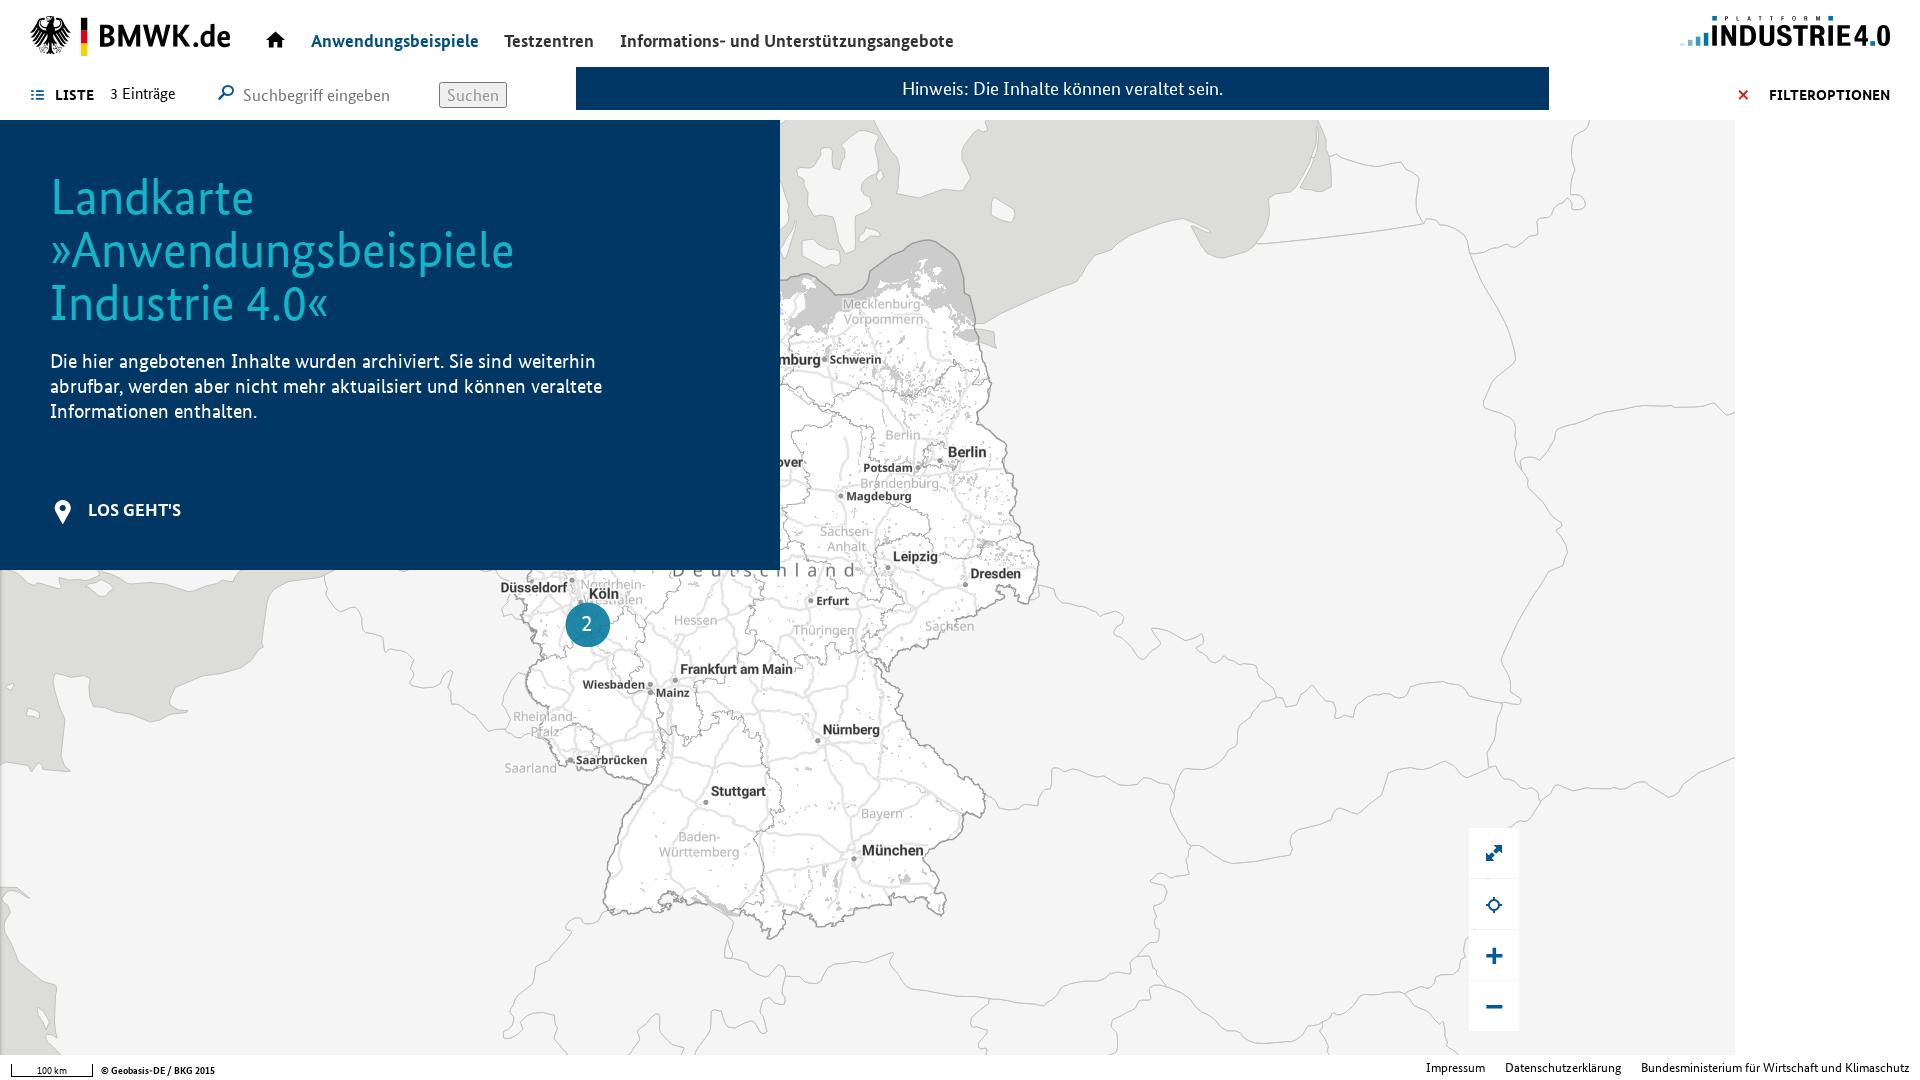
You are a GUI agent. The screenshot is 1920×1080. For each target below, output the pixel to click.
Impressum (1455, 1067)
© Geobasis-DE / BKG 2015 (158, 1070)
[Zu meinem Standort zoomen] (1494, 904)
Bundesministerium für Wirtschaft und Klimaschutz (1775, 1067)
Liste (74, 95)
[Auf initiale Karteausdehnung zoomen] (1494, 853)
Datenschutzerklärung (1563, 1067)
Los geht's (134, 509)
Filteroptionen (1829, 95)
